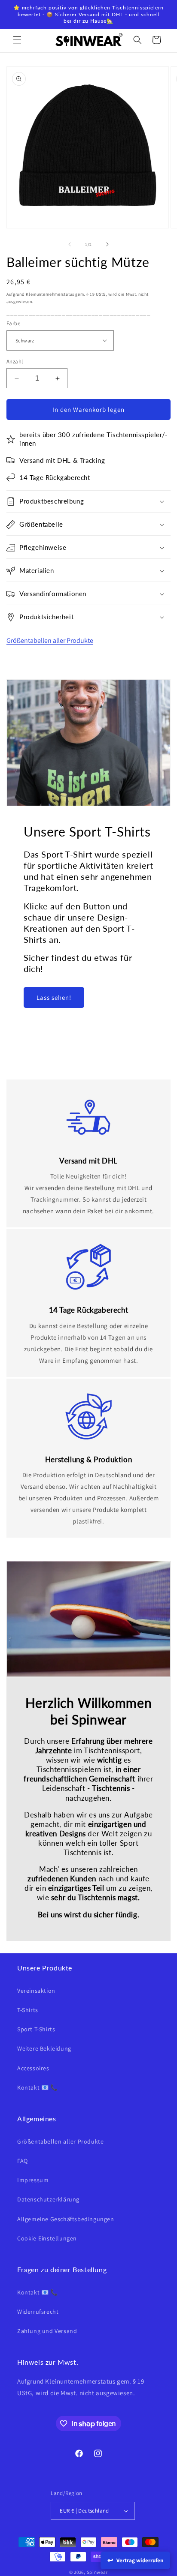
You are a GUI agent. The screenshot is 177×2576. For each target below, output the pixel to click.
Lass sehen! (54, 997)
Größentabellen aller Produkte (50, 640)
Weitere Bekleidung (44, 2048)
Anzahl (15, 361)
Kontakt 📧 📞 (38, 2087)
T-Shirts (28, 2010)
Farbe (13, 323)
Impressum (33, 2180)
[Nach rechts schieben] (107, 244)
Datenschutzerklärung (48, 2199)
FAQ (23, 2161)
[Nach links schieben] (70, 244)
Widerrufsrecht (38, 2312)
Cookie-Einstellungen (47, 2238)
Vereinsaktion (36, 1991)
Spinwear (98, 2572)
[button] (17, 40)
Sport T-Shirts (36, 2029)
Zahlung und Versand (47, 2331)
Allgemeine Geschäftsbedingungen (66, 2219)
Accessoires (33, 2068)
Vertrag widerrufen (140, 2560)
